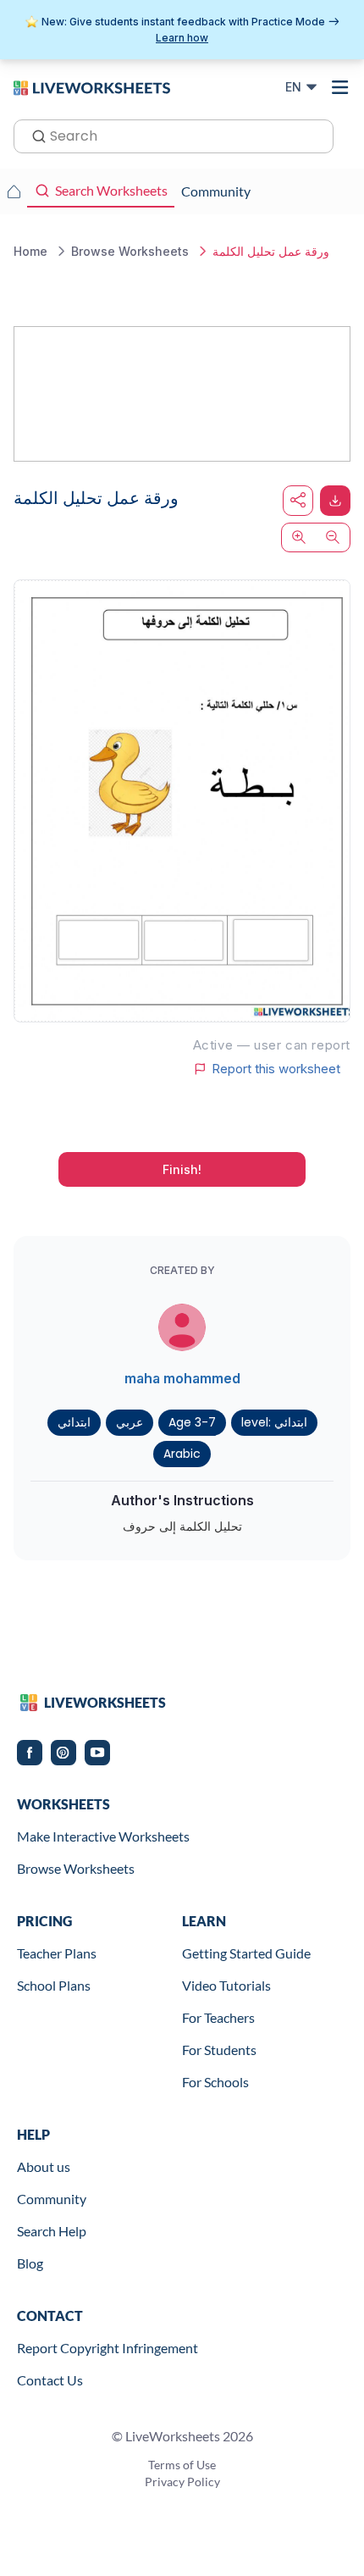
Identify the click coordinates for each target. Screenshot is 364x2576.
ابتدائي (74, 1422)
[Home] (92, 86)
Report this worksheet (276, 1069)
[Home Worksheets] (14, 191)
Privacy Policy (182, 2482)
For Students (219, 2050)
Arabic (182, 1454)
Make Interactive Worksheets (103, 1836)
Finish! (182, 1169)
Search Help (52, 2231)
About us (44, 2166)
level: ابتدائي (274, 1422)
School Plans (54, 1985)
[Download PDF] (335, 501)
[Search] (34, 135)
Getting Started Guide (246, 1953)
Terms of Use (182, 2465)
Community (52, 2199)
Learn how (182, 38)
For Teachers (218, 2017)
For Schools (215, 2082)
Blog (30, 2263)
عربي (130, 1422)
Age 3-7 (192, 1422)
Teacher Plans (57, 1953)
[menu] (340, 87)
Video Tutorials (226, 1985)
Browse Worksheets (76, 1868)
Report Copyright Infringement (108, 2348)
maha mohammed (182, 1378)
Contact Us (50, 2380)
